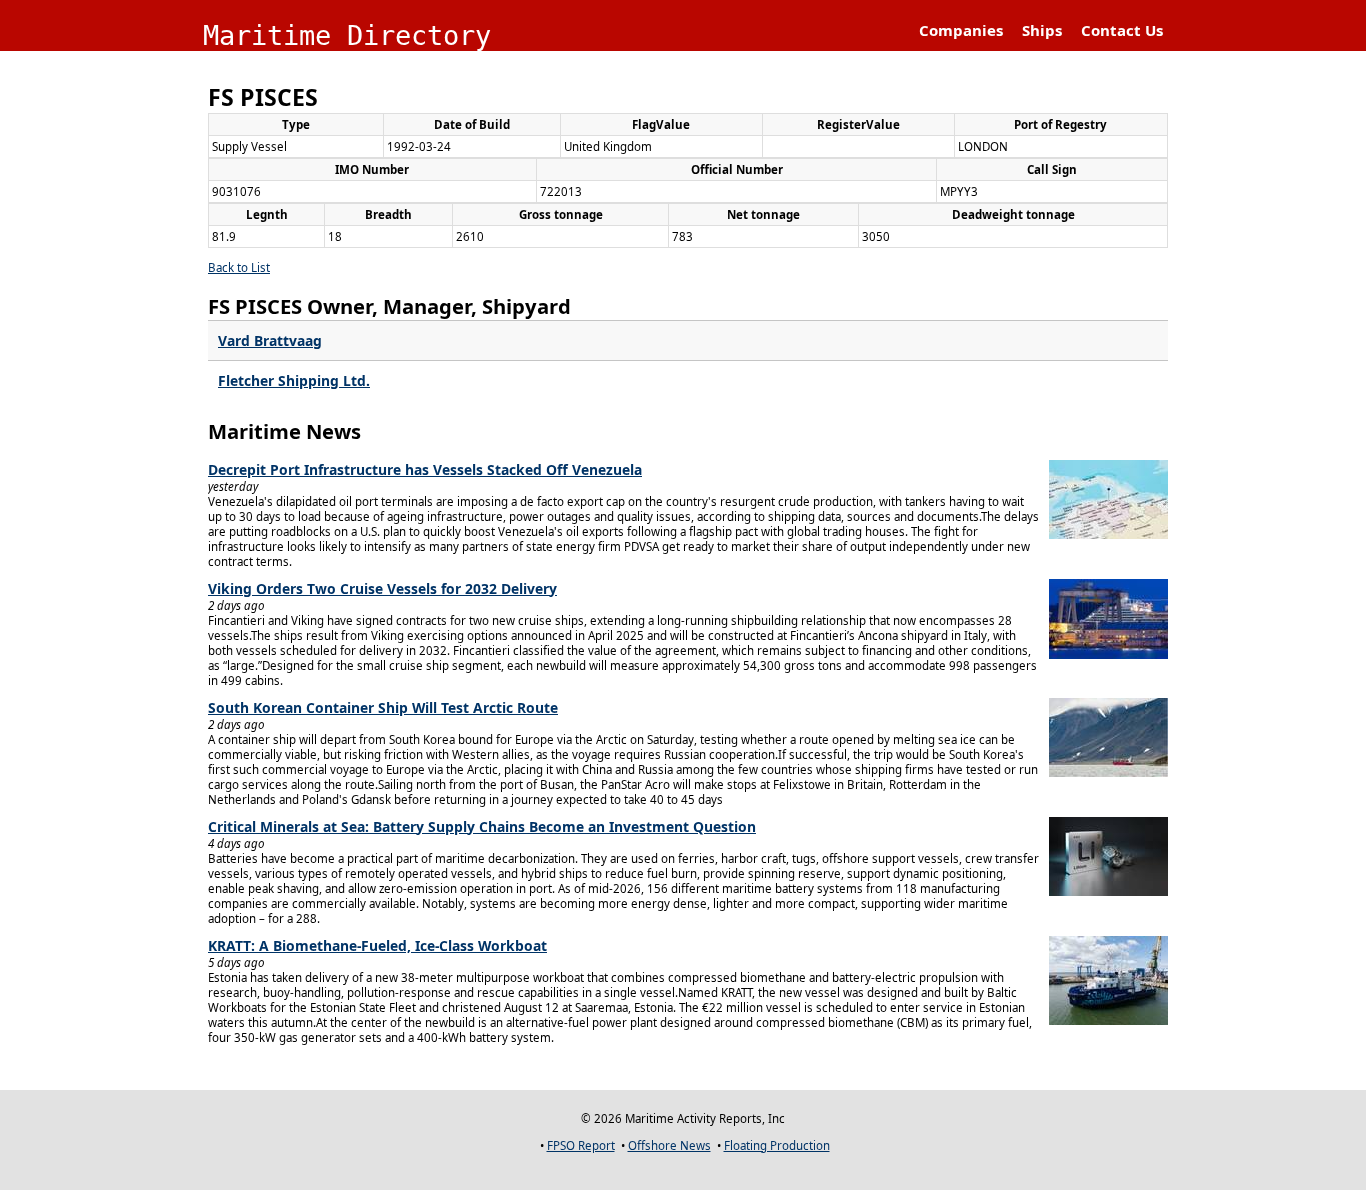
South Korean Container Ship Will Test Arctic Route (383, 707)
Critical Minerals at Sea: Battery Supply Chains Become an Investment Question (482, 826)
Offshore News (669, 1145)
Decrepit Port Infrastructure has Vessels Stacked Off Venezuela (425, 469)
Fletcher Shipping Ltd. (294, 380)
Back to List (239, 267)
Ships (1042, 30)
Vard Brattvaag (270, 340)
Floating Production (777, 1145)
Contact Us (1122, 30)
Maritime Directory (347, 35)
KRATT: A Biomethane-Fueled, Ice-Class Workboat (377, 945)
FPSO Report (581, 1145)
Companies (961, 30)
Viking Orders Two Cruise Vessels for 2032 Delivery (382, 588)
